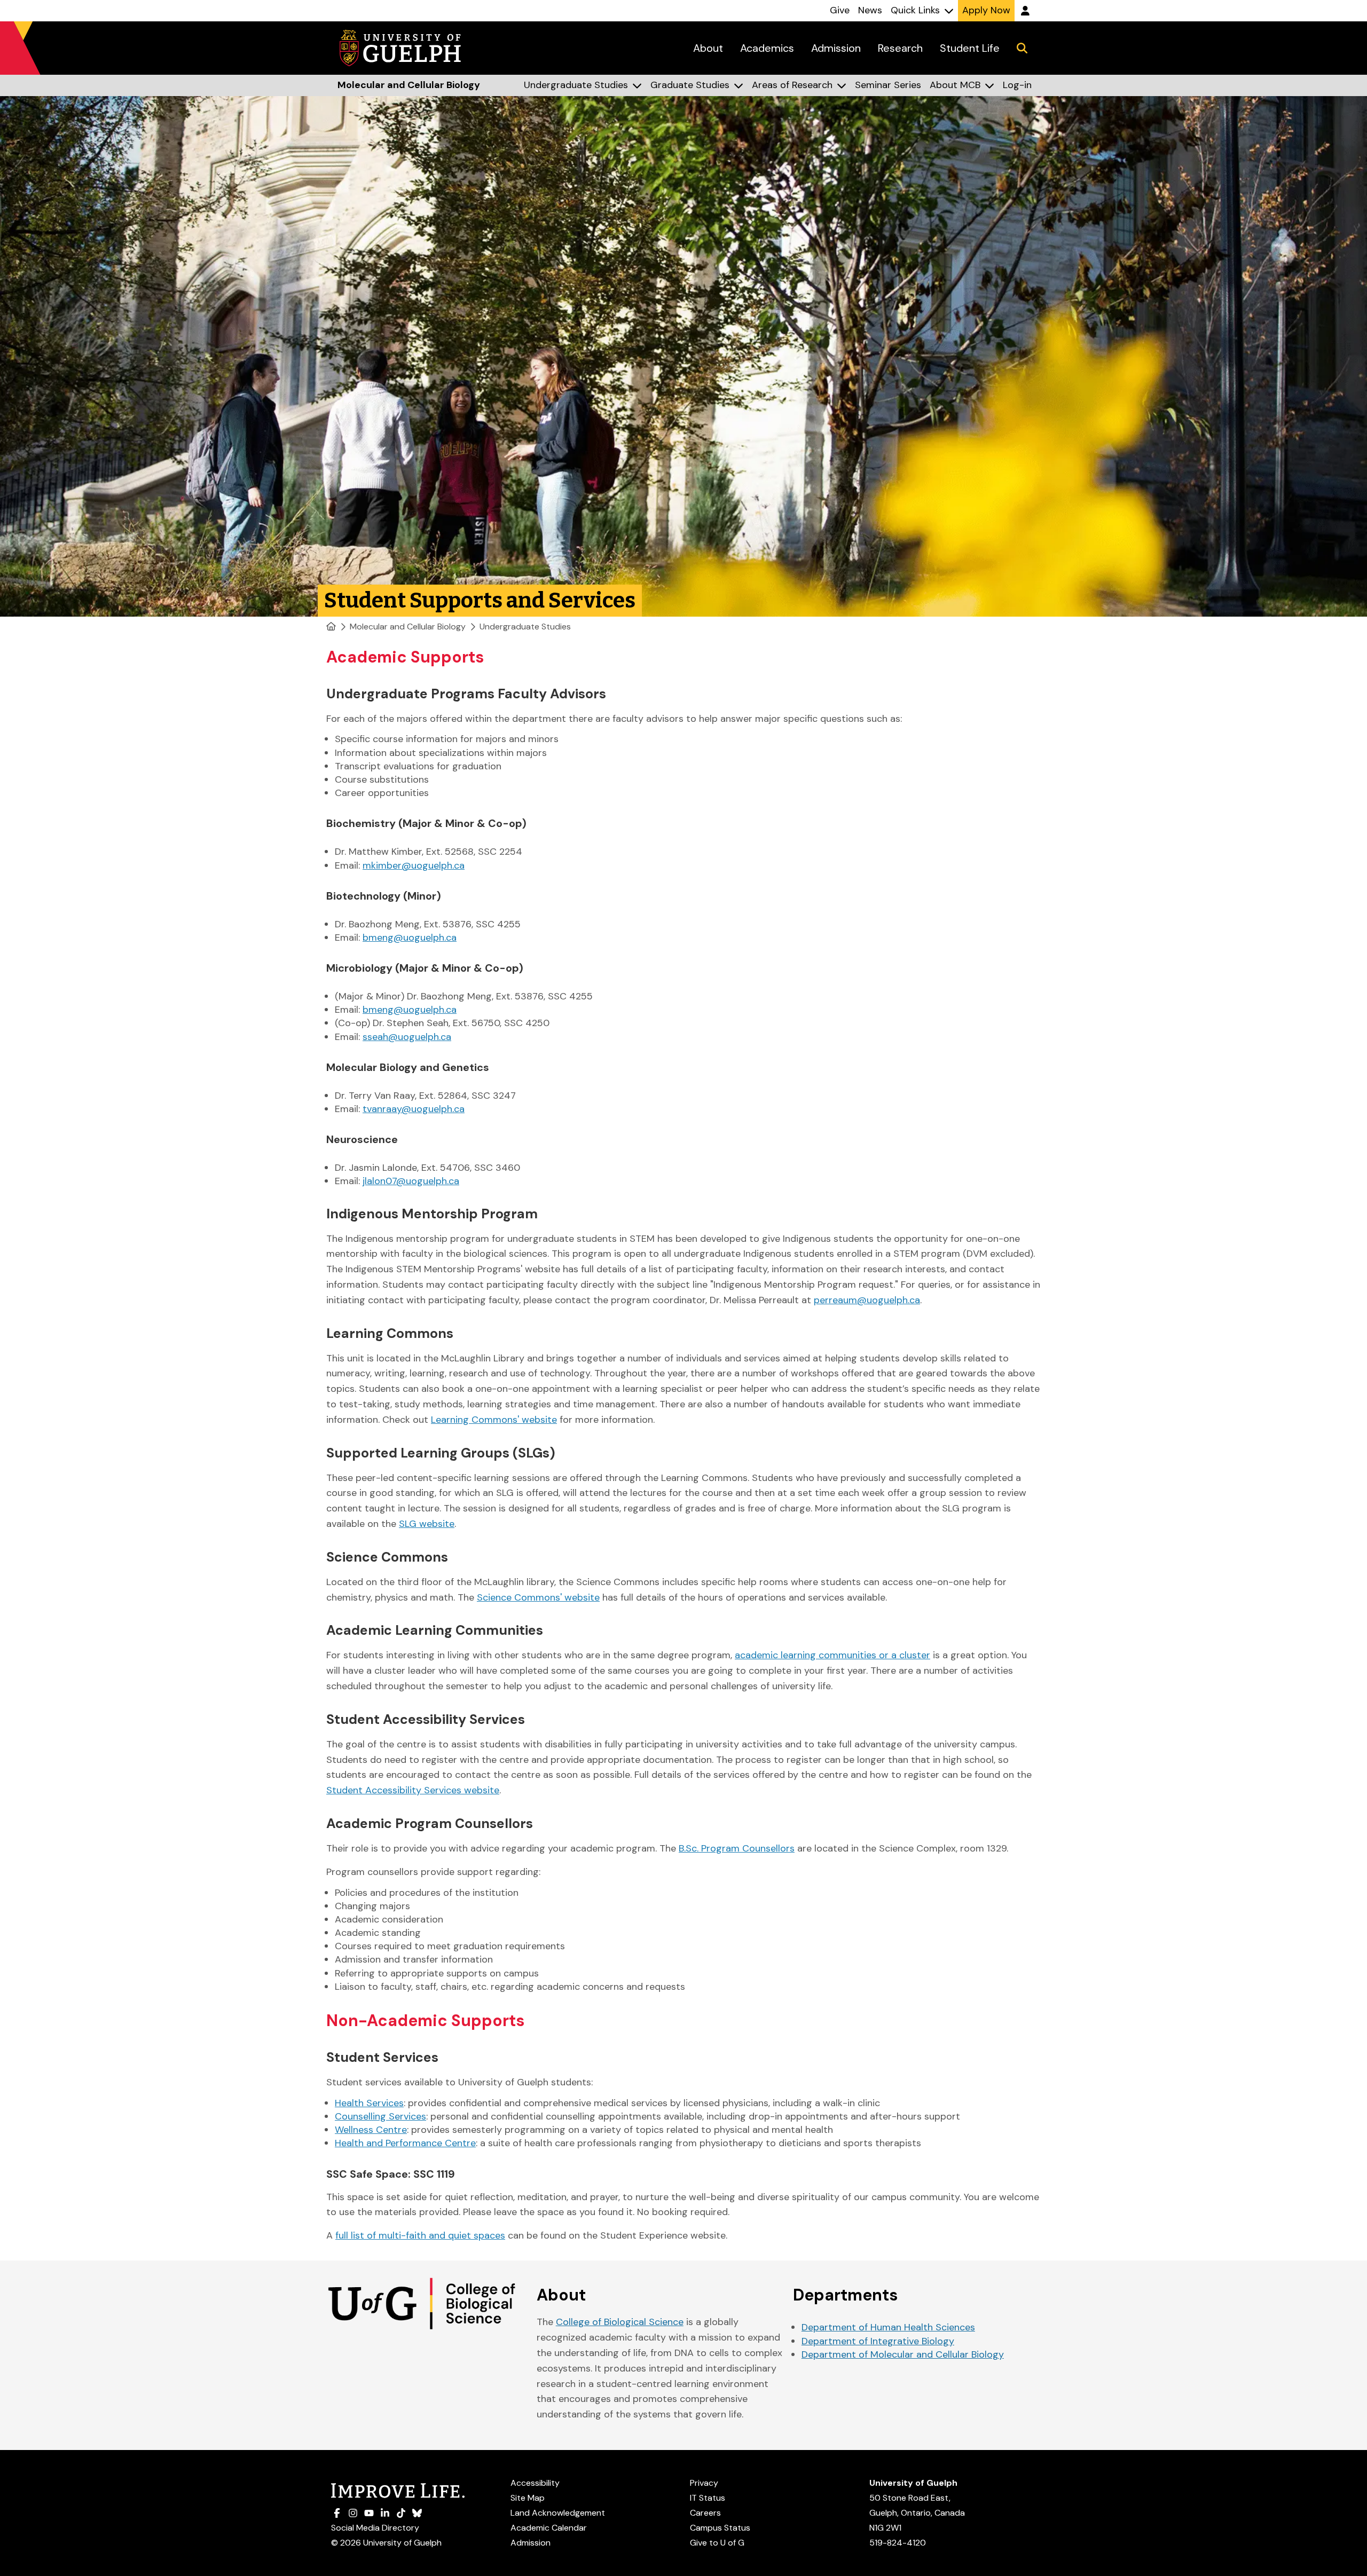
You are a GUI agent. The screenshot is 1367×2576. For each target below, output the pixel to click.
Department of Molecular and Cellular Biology (903, 2354)
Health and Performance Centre (405, 2143)
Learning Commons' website (494, 1420)
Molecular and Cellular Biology (408, 627)
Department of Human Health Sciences (888, 2327)
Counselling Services (380, 2116)
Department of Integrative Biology (878, 2341)
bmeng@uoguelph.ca (410, 938)
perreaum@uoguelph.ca (867, 1300)
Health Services (369, 2103)
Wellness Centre (371, 2130)
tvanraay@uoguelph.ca (414, 1109)
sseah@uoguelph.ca (407, 1037)
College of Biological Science (620, 2322)
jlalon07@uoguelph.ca (411, 1181)
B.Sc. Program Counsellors (737, 1848)
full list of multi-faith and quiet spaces (420, 2235)
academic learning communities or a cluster (832, 1655)
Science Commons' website (538, 1597)
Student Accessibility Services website (413, 1790)
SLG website (427, 1524)
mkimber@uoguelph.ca (414, 865)
